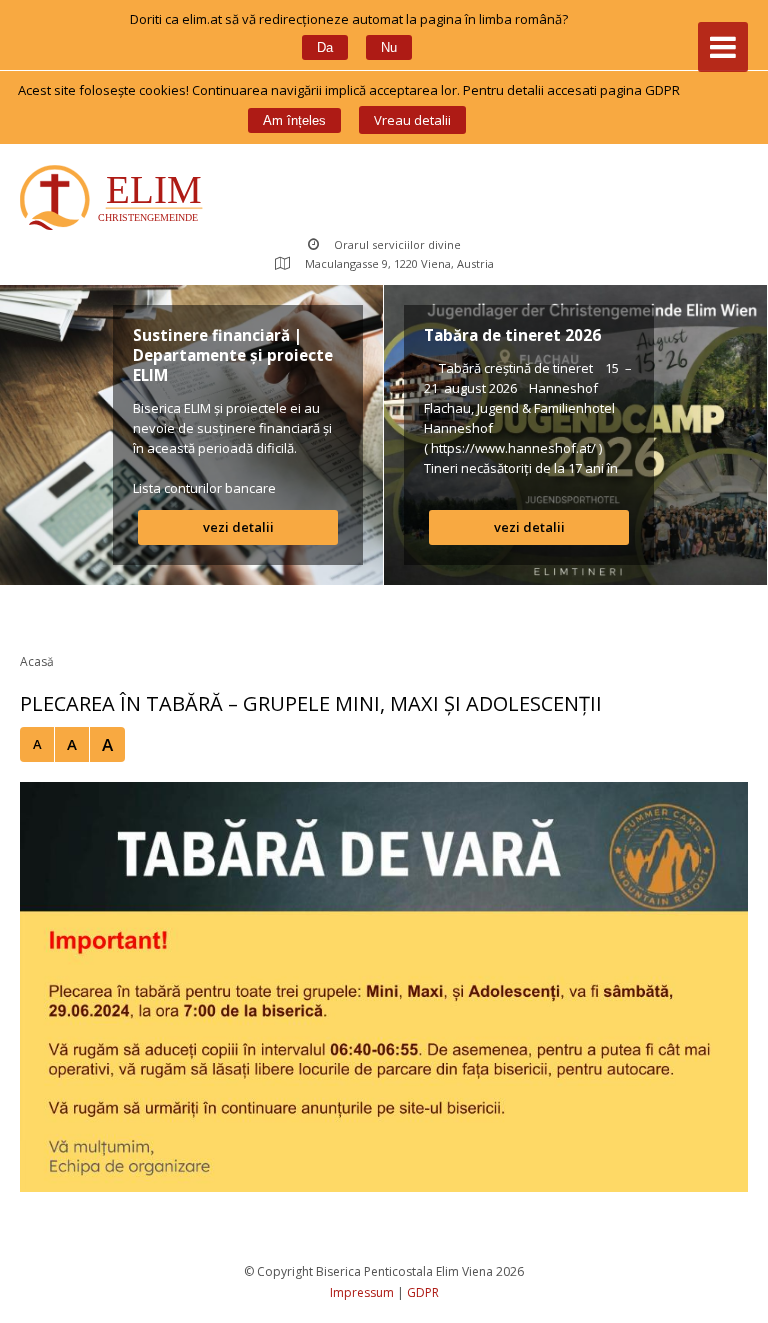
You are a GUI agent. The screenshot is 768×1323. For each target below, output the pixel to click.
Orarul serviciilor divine (397, 244)
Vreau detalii (412, 120)
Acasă (37, 661)
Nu (389, 47)
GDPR (423, 1292)
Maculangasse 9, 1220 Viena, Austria (399, 263)
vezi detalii (238, 527)
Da (325, 47)
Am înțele (294, 120)
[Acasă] (115, 199)
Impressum (362, 1292)
